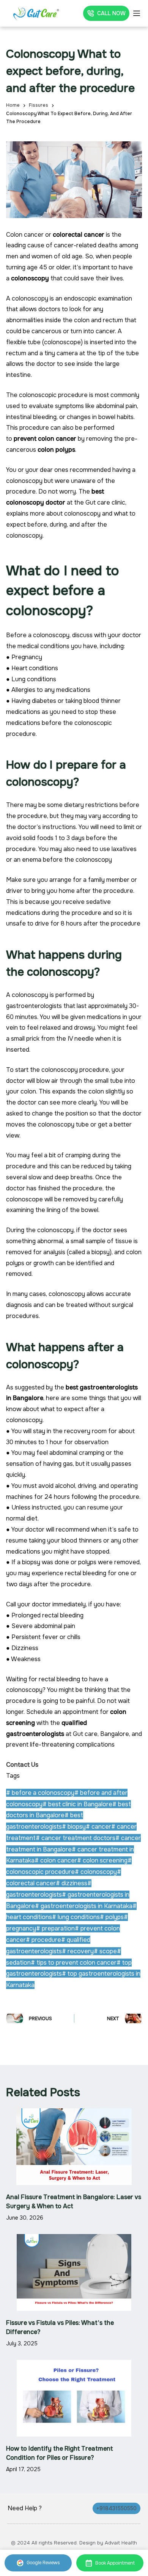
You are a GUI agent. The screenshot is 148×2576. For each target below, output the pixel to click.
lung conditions (76, 1917)
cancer (98, 1827)
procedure (43, 1940)
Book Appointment (115, 2563)
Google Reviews (43, 2563)
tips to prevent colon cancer (74, 1963)
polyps (112, 1917)
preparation (55, 1928)
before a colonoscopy (40, 1793)
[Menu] (137, 13)
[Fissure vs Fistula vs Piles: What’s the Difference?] (74, 2272)
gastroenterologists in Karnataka (84, 1906)
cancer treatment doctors (76, 1838)
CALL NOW (111, 13)
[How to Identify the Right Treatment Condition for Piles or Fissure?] (74, 2398)
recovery (78, 1951)
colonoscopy (96, 1872)
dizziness (72, 1883)
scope (105, 1951)
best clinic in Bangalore (77, 1804)
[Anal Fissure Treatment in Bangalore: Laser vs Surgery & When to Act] (74, 2147)
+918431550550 (117, 2508)
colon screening (102, 1860)
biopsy (74, 1827)
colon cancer (56, 1860)
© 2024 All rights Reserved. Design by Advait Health (74, 2543)
